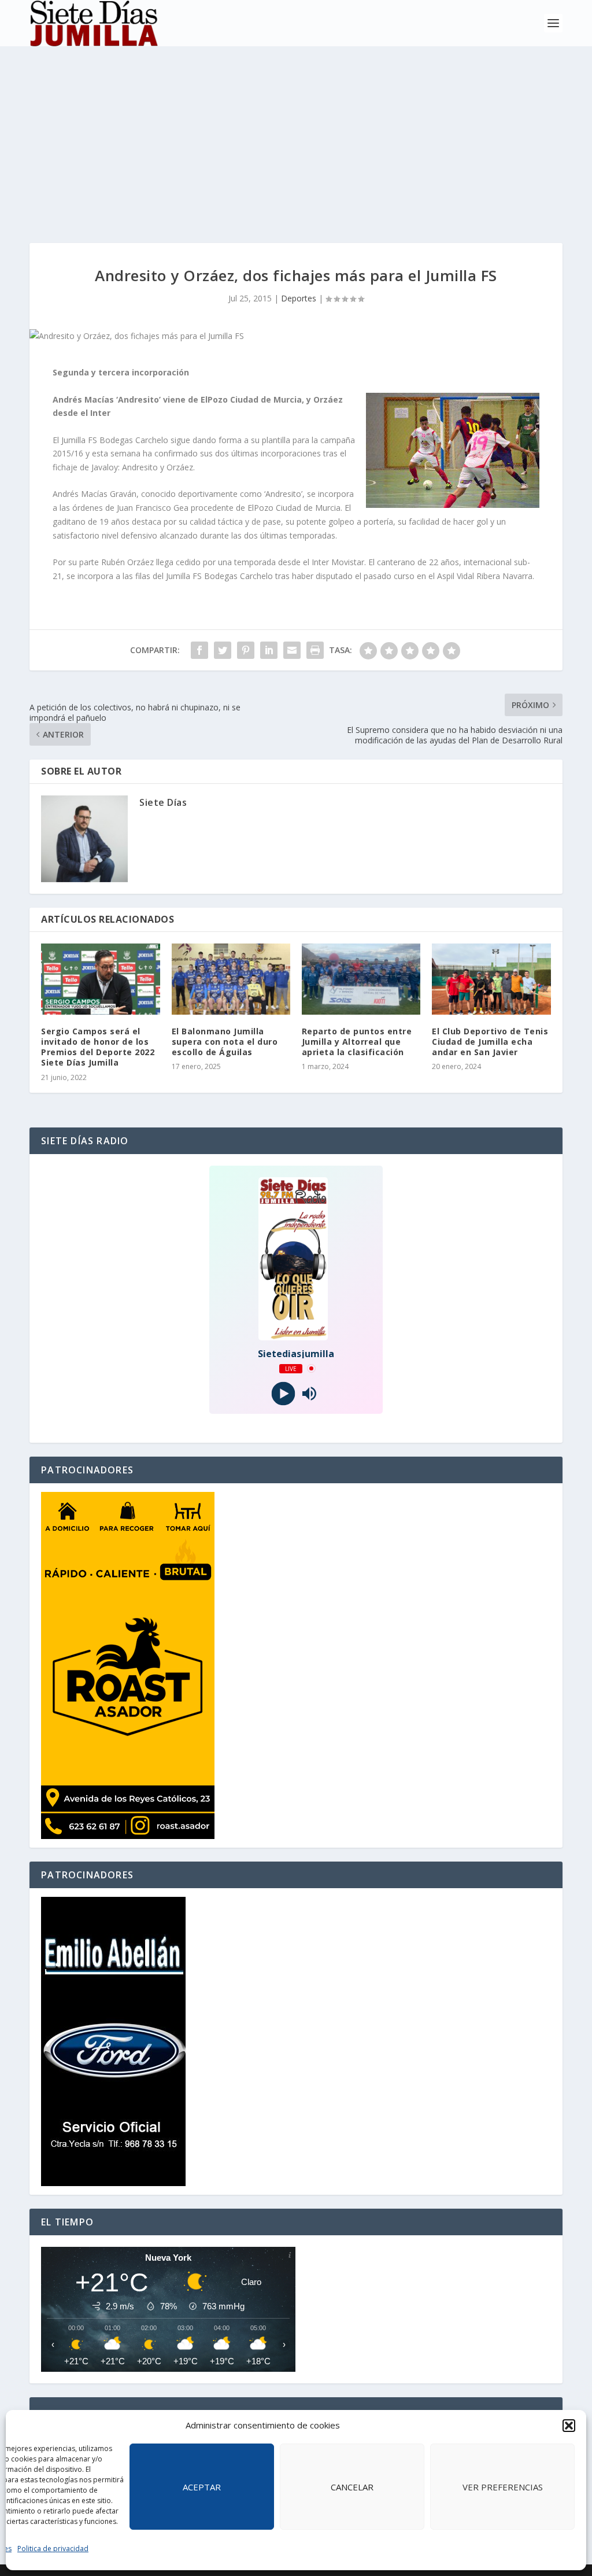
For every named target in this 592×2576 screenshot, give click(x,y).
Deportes (299, 298)
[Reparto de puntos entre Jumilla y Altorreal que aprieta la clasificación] (361, 979)
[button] (569, 2426)
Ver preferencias (503, 2487)
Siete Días (163, 802)
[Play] (283, 1393)
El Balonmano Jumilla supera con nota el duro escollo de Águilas (225, 1042)
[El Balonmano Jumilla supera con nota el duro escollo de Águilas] (231, 979)
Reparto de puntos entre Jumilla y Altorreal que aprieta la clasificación (357, 1042)
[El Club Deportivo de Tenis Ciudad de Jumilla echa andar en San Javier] (491, 979)
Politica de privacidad (53, 2549)
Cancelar (352, 2487)
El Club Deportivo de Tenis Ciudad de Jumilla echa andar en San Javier (490, 1042)
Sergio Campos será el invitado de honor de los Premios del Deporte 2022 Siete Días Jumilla (98, 1047)
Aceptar (202, 2487)
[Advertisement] (296, 133)
